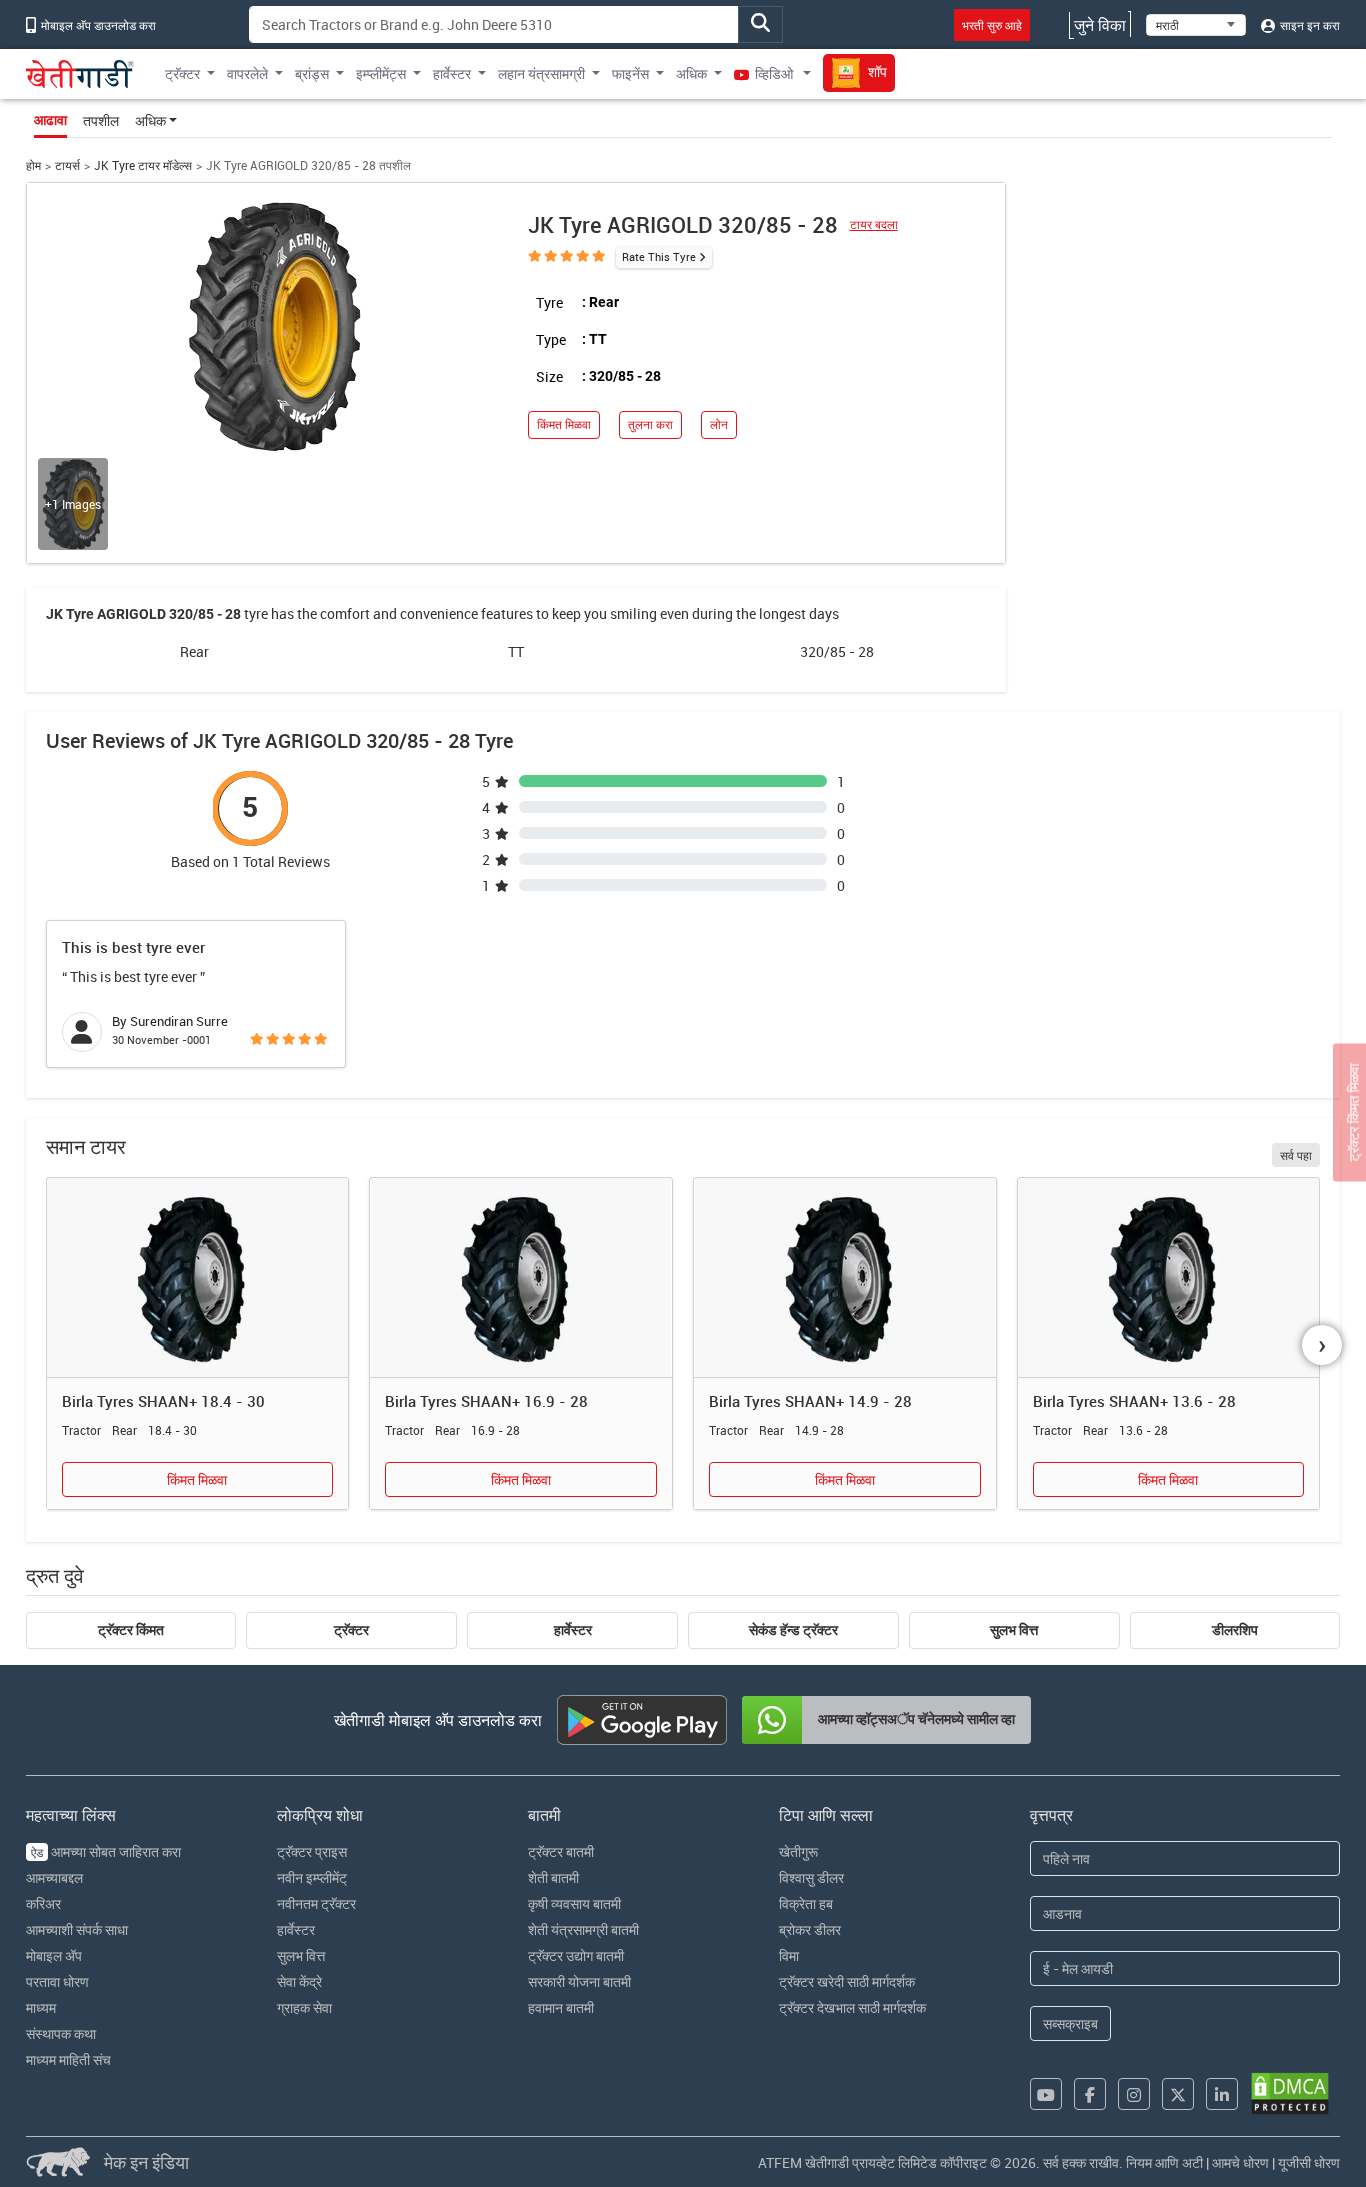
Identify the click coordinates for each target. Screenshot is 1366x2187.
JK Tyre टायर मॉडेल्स (143, 165)
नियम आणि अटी (1164, 2162)
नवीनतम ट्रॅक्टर (316, 1903)
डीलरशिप (1235, 1630)
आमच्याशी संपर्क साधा (77, 1929)
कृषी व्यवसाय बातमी (574, 1903)
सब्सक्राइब (1070, 2023)
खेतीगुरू (798, 1851)
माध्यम (41, 2007)
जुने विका (1100, 25)
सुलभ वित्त (1014, 1630)
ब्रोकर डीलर (810, 1929)
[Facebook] (1090, 2094)
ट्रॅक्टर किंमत (131, 1630)
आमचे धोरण (1240, 2162)
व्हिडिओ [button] (774, 73)
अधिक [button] (691, 73)
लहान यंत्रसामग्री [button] (541, 73)
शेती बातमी (553, 1877)
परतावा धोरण (57, 1981)
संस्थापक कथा (61, 2033)
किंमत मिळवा (564, 424)
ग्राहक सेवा (304, 2007)
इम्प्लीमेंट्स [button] (381, 73)
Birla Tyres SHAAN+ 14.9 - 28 (810, 1401)
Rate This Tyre (659, 256)
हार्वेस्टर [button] (452, 73)
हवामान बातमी (561, 2007)
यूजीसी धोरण (1309, 2162)
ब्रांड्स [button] (312, 73)
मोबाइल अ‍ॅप (54, 1955)
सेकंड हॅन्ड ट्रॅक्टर (793, 1630)
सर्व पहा (1296, 1155)
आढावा (50, 120)
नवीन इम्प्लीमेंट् (312, 1877)
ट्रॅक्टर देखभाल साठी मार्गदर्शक (852, 2007)
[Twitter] (1178, 2094)
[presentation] (1322, 1345)
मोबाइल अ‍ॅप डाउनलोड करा (97, 25)
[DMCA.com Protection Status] (1290, 2093)
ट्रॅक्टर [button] (182, 73)
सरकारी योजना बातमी (579, 1981)
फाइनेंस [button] (630, 73)
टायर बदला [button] (874, 224)
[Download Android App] (642, 1720)
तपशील (101, 120)
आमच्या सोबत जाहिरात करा (106, 1851)
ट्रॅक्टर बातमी (561, 1851)
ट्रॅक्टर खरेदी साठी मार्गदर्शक (847, 1981)
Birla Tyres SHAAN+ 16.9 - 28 (486, 1401)
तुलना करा (650, 424)
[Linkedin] (1222, 2094)
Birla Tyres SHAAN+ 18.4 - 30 (163, 1401)
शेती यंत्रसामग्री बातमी (583, 1929)
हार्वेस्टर (573, 1630)
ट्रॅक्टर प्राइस (312, 1851)
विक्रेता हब (806, 1903)
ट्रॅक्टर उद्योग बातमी (576, 1955)
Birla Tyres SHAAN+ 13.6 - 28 (1134, 1401)
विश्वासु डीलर (811, 1877)
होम (33, 165)
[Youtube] (1046, 2094)
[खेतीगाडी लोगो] (80, 74)
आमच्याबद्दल (54, 1877)
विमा (789, 1955)
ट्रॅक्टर (351, 1630)
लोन (719, 424)
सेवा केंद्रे (299, 1981)
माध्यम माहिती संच (68, 2059)
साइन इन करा (1308, 25)
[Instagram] (1134, 2094)
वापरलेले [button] (247, 73)
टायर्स (67, 165)
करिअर (43, 1903)
